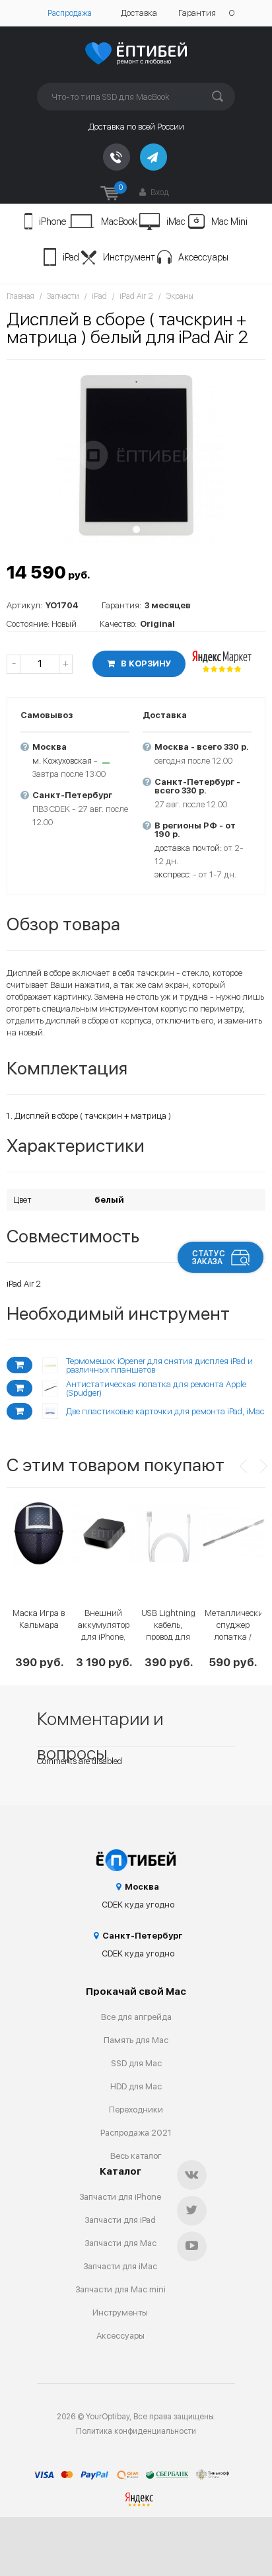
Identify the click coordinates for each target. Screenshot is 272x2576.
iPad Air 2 (136, 296)
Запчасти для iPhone (120, 2197)
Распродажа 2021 (136, 2133)
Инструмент (129, 257)
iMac (176, 221)
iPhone (52, 221)
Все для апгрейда (136, 2017)
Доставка (139, 13)
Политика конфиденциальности (136, 2431)
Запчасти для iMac (120, 2266)
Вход (159, 192)
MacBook (119, 221)
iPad (71, 257)
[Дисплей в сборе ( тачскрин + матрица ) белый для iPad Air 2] (136, 455)
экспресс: (173, 874)
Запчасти (63, 296)
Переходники (136, 2110)
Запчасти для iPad (120, 2220)
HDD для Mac (136, 2086)
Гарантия (197, 13)
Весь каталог (136, 2156)
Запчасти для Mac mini (120, 2289)
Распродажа (70, 13)
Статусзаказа (209, 1258)
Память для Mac (136, 2040)
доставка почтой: (188, 848)
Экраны (180, 296)
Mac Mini (229, 221)
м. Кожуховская (62, 761)
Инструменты (120, 2313)
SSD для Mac (136, 2063)
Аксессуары (203, 257)
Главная (20, 296)
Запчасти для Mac (120, 2243)
